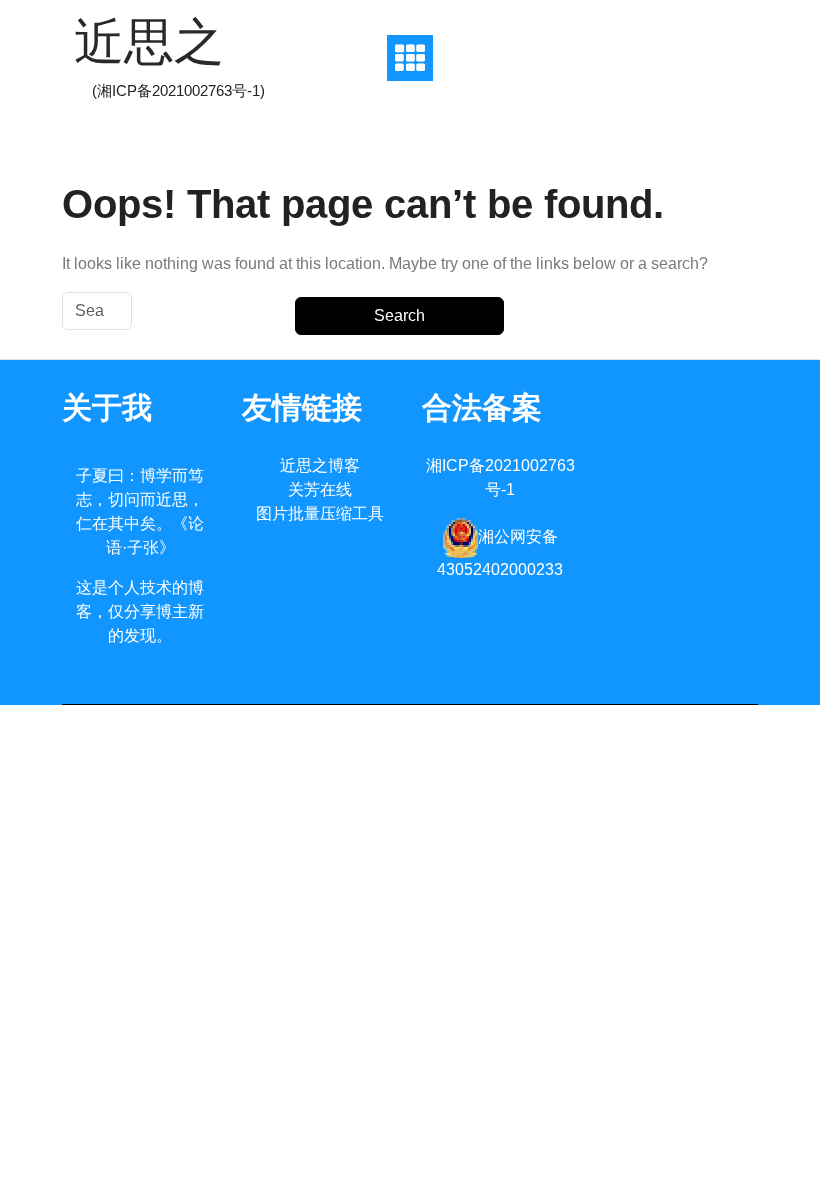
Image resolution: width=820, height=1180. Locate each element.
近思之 (149, 42)
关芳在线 (320, 489)
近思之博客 (320, 465)
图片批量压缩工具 (320, 513)
